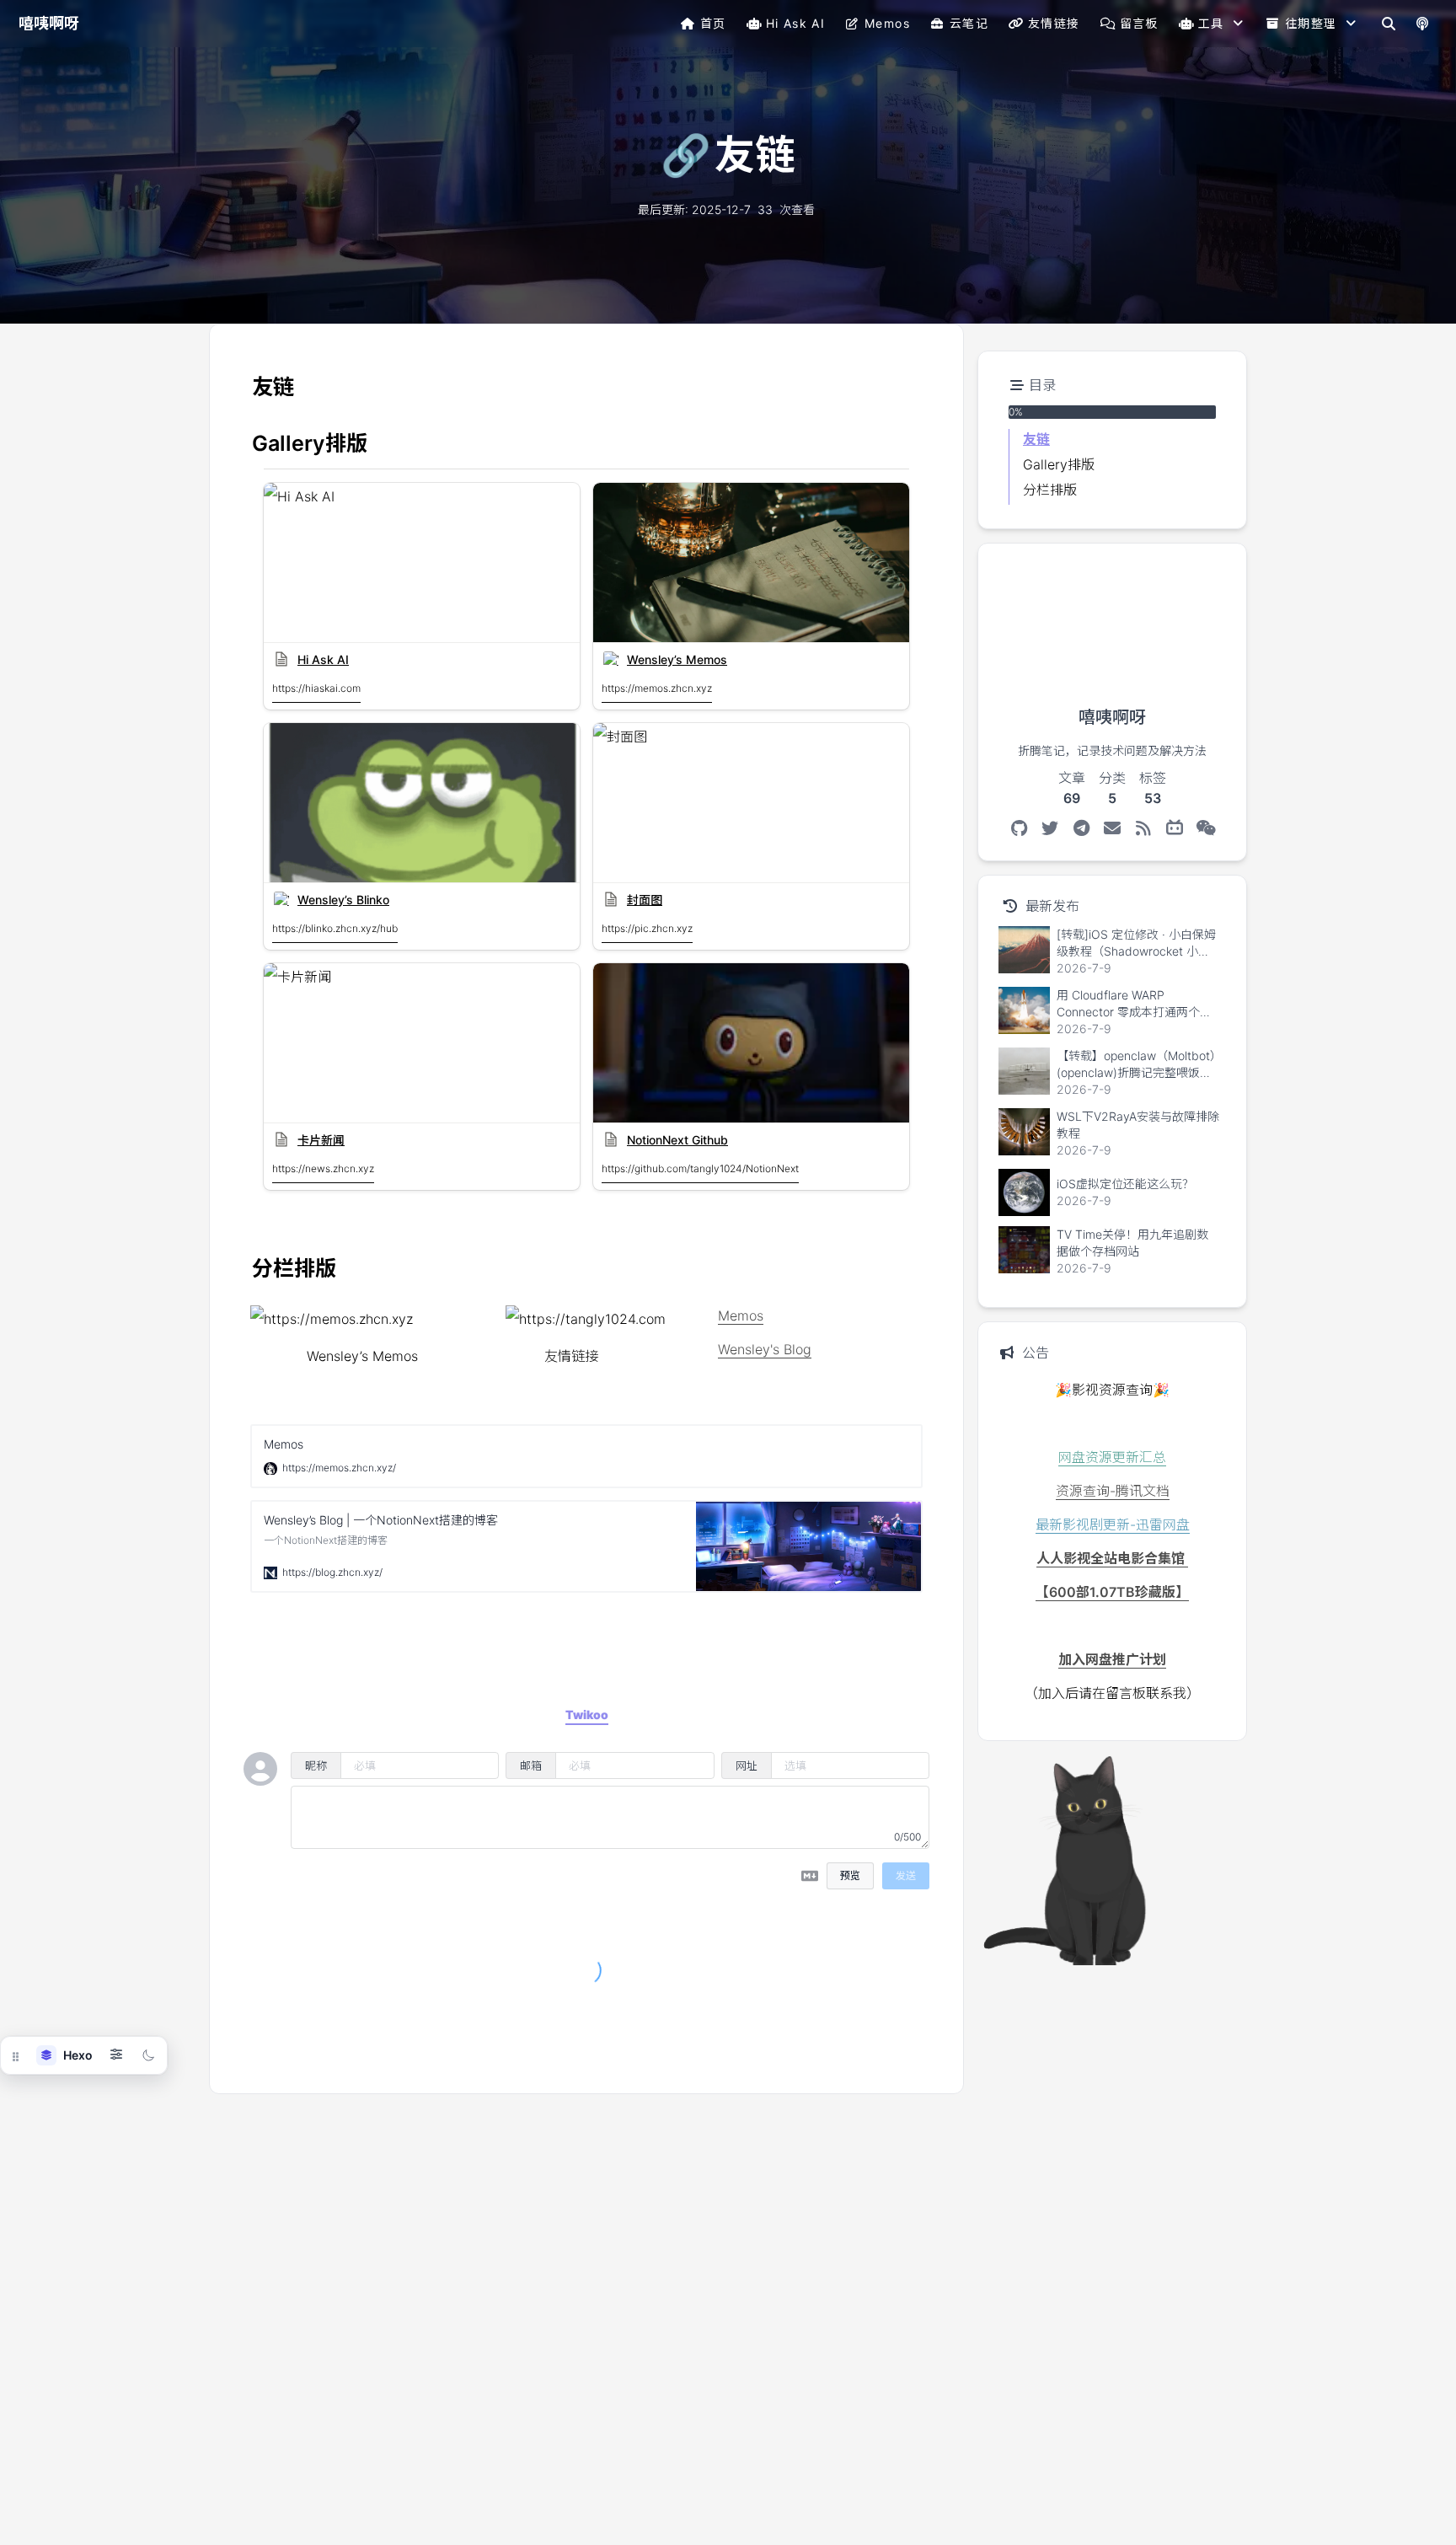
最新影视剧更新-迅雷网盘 (1113, 1524)
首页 (713, 23)
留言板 (1139, 23)
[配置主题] (116, 2055)
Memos (887, 23)
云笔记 (969, 23)
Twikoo (881, 2055)
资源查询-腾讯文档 (1113, 1491)
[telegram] (1081, 828)
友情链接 (1054, 23)
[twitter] (1050, 828)
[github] (1019, 828)
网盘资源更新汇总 (1112, 1457)
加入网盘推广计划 (1112, 1659)
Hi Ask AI (796, 23)
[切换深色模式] (148, 2055)
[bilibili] (1175, 828)
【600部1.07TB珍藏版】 (1112, 1592)
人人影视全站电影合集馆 (1112, 1558)
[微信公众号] (1206, 828)
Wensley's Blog (765, 1349)
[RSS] (1144, 828)
